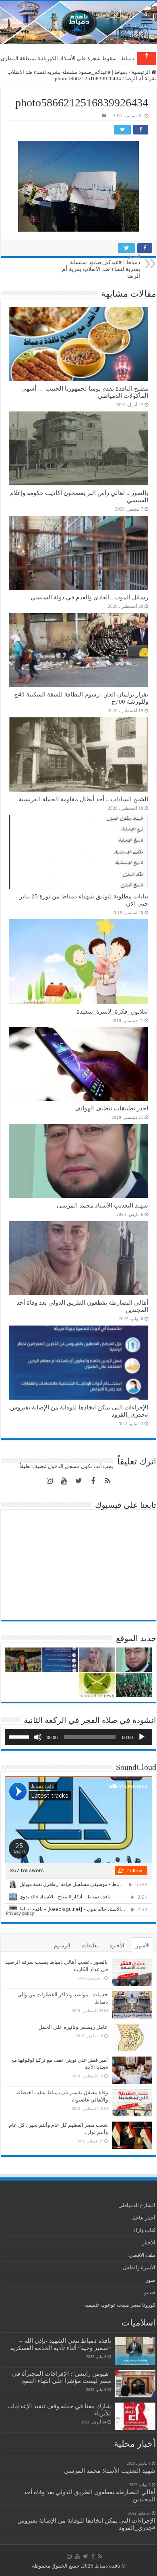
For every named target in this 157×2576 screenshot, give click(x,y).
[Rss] (107, 1481)
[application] (78, 1737)
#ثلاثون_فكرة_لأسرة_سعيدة (112, 1011)
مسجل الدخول (64, 1466)
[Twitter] (78, 1481)
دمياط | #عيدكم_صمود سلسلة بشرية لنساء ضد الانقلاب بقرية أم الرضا (101, 266)
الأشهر (143, 1946)
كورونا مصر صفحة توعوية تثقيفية (120, 2305)
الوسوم (62, 1946)
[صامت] (38, 1737)
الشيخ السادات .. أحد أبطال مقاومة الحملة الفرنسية (83, 799)
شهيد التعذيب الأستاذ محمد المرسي (102, 1205)
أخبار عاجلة (143, 2218)
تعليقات (90, 1946)
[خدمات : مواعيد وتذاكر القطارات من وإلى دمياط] (132, 2005)
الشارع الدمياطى (137, 2205)
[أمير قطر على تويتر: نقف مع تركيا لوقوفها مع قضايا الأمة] (132, 2070)
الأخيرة (117, 1946)
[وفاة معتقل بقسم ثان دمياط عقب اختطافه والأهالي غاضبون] (132, 2103)
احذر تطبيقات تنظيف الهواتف (111, 1108)
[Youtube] (64, 1481)
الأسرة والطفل (139, 2267)
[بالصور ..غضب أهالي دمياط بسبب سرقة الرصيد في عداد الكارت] (132, 1972)
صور (151, 2280)
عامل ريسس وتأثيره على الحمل (73, 2027)
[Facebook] (93, 1481)
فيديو (150, 2292)
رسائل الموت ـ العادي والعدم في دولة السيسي (89, 597)
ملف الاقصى (142, 2255)
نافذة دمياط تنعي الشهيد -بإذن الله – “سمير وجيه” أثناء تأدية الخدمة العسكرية (61, 2344)
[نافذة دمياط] (78, 23)
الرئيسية (142, 72)
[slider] (20, 1736)
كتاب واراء (144, 2230)
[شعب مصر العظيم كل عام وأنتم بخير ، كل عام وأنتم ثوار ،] (132, 2135)
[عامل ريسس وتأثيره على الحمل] (132, 2037)
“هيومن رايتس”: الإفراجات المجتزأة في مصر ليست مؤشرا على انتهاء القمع (62, 2377)
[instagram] (50, 1481)
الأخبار (149, 2243)
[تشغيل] (142, 1737)
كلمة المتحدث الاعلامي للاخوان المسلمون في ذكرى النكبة (71, 58)
